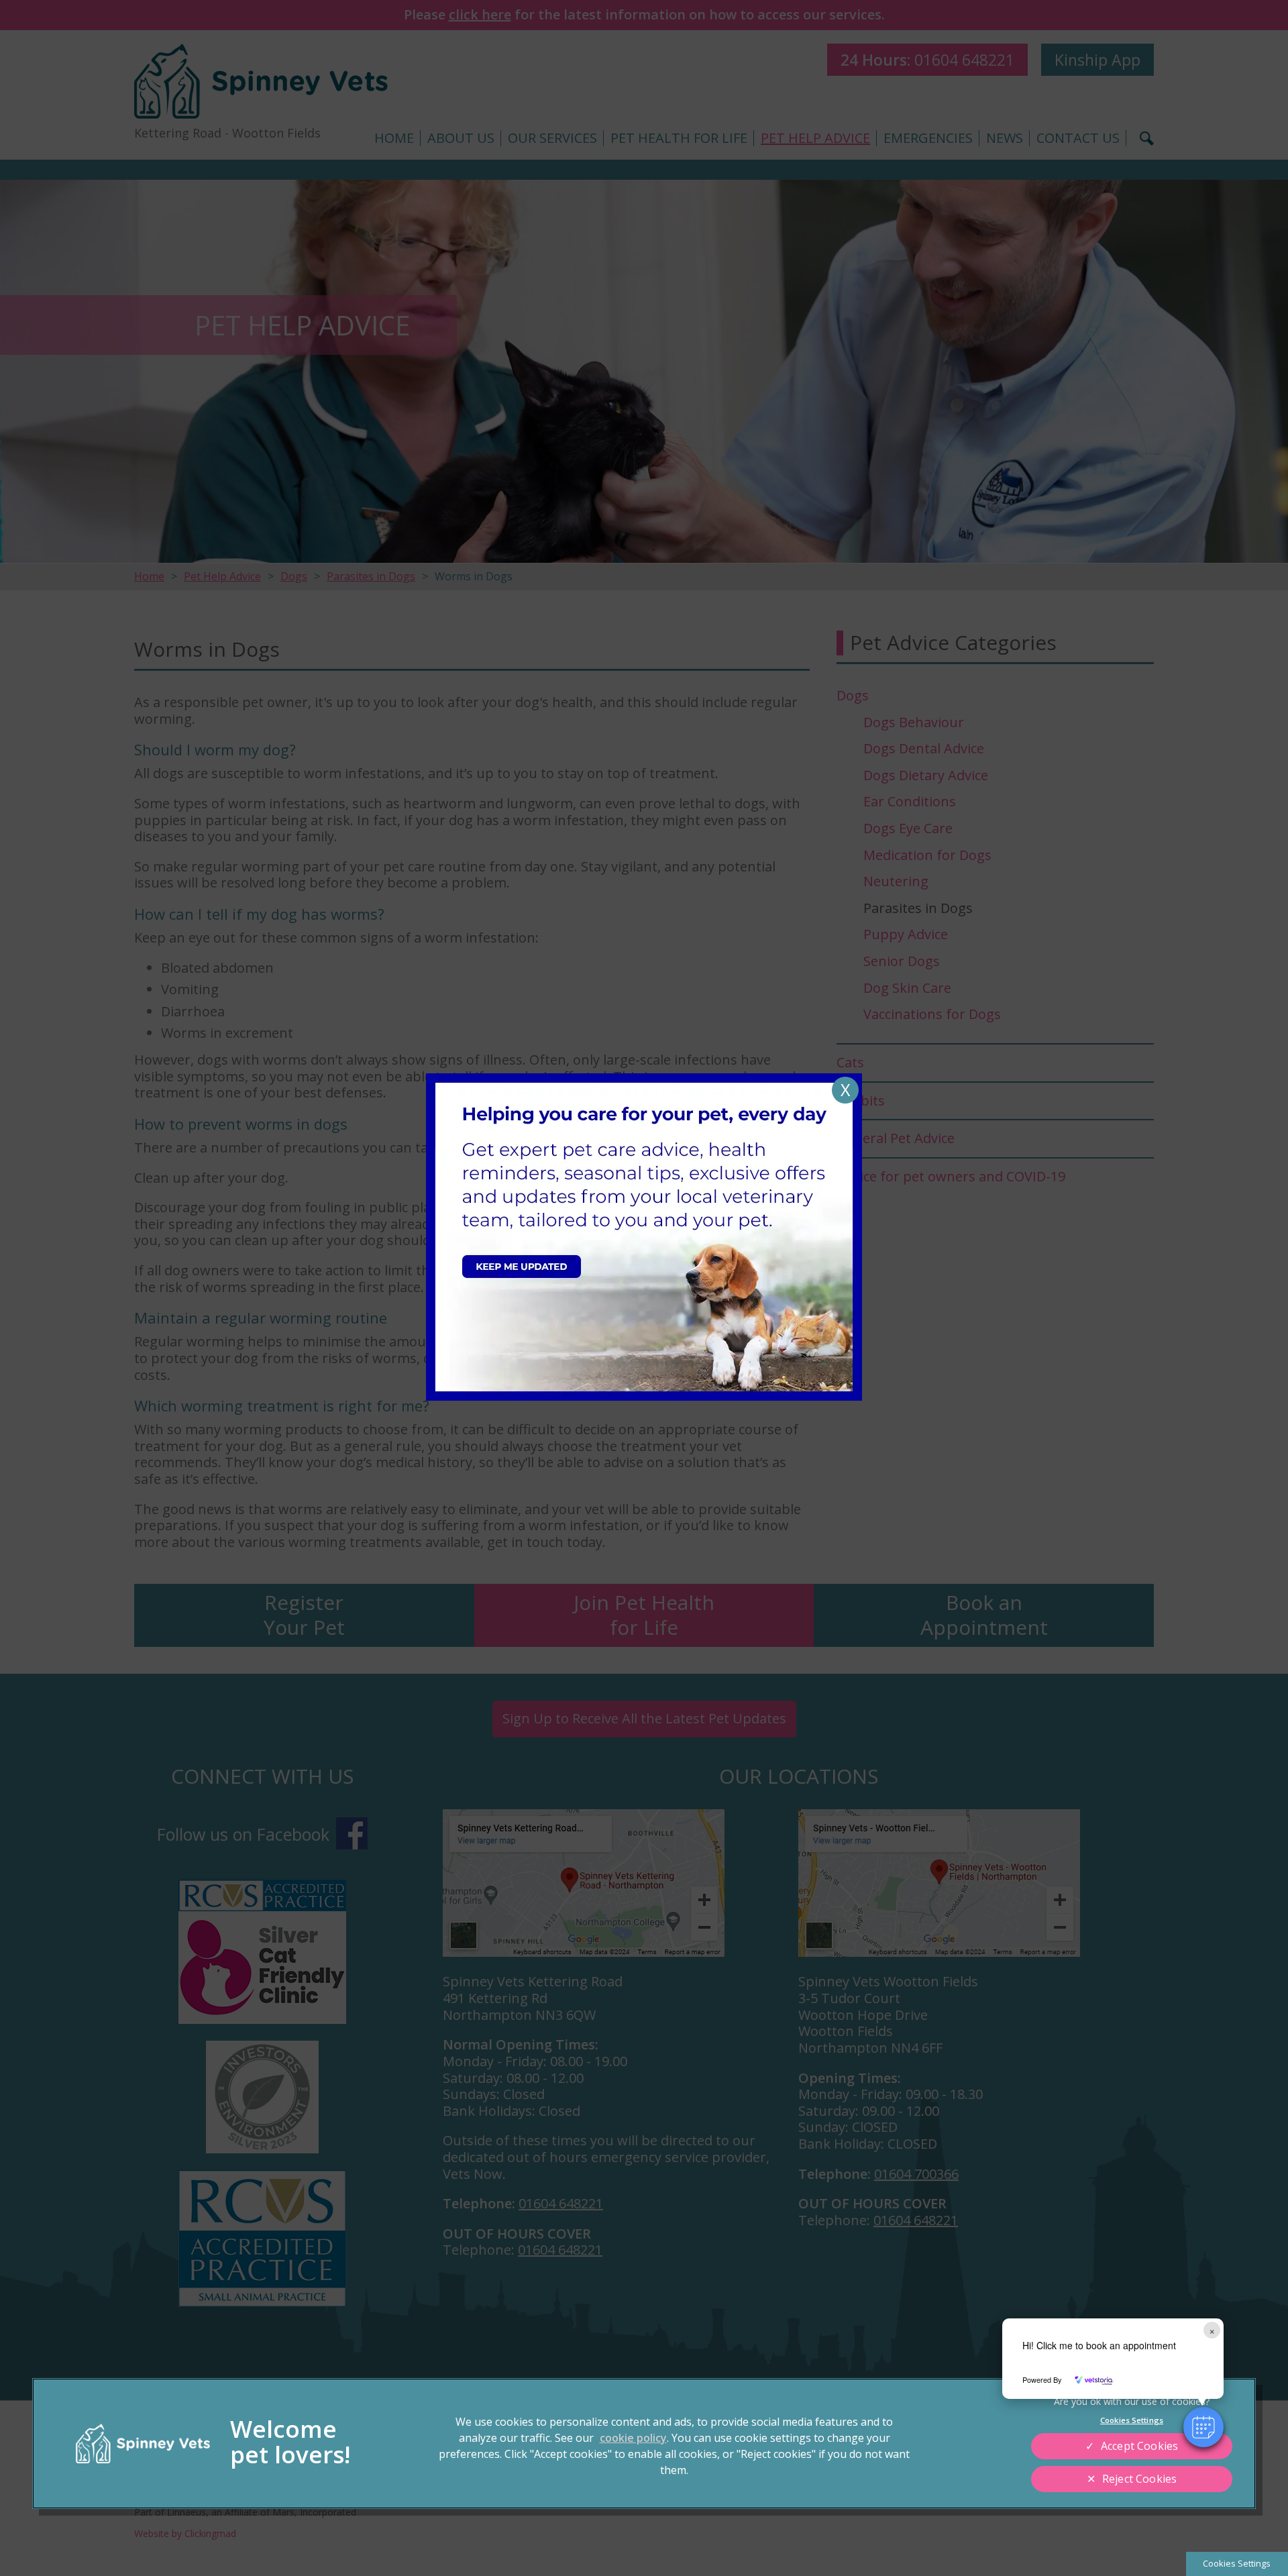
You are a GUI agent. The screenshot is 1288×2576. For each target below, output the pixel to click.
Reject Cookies (1139, 2479)
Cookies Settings (1237, 2563)
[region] (644, 2444)
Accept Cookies (1139, 2446)
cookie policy (633, 2438)
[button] (1203, 2427)
